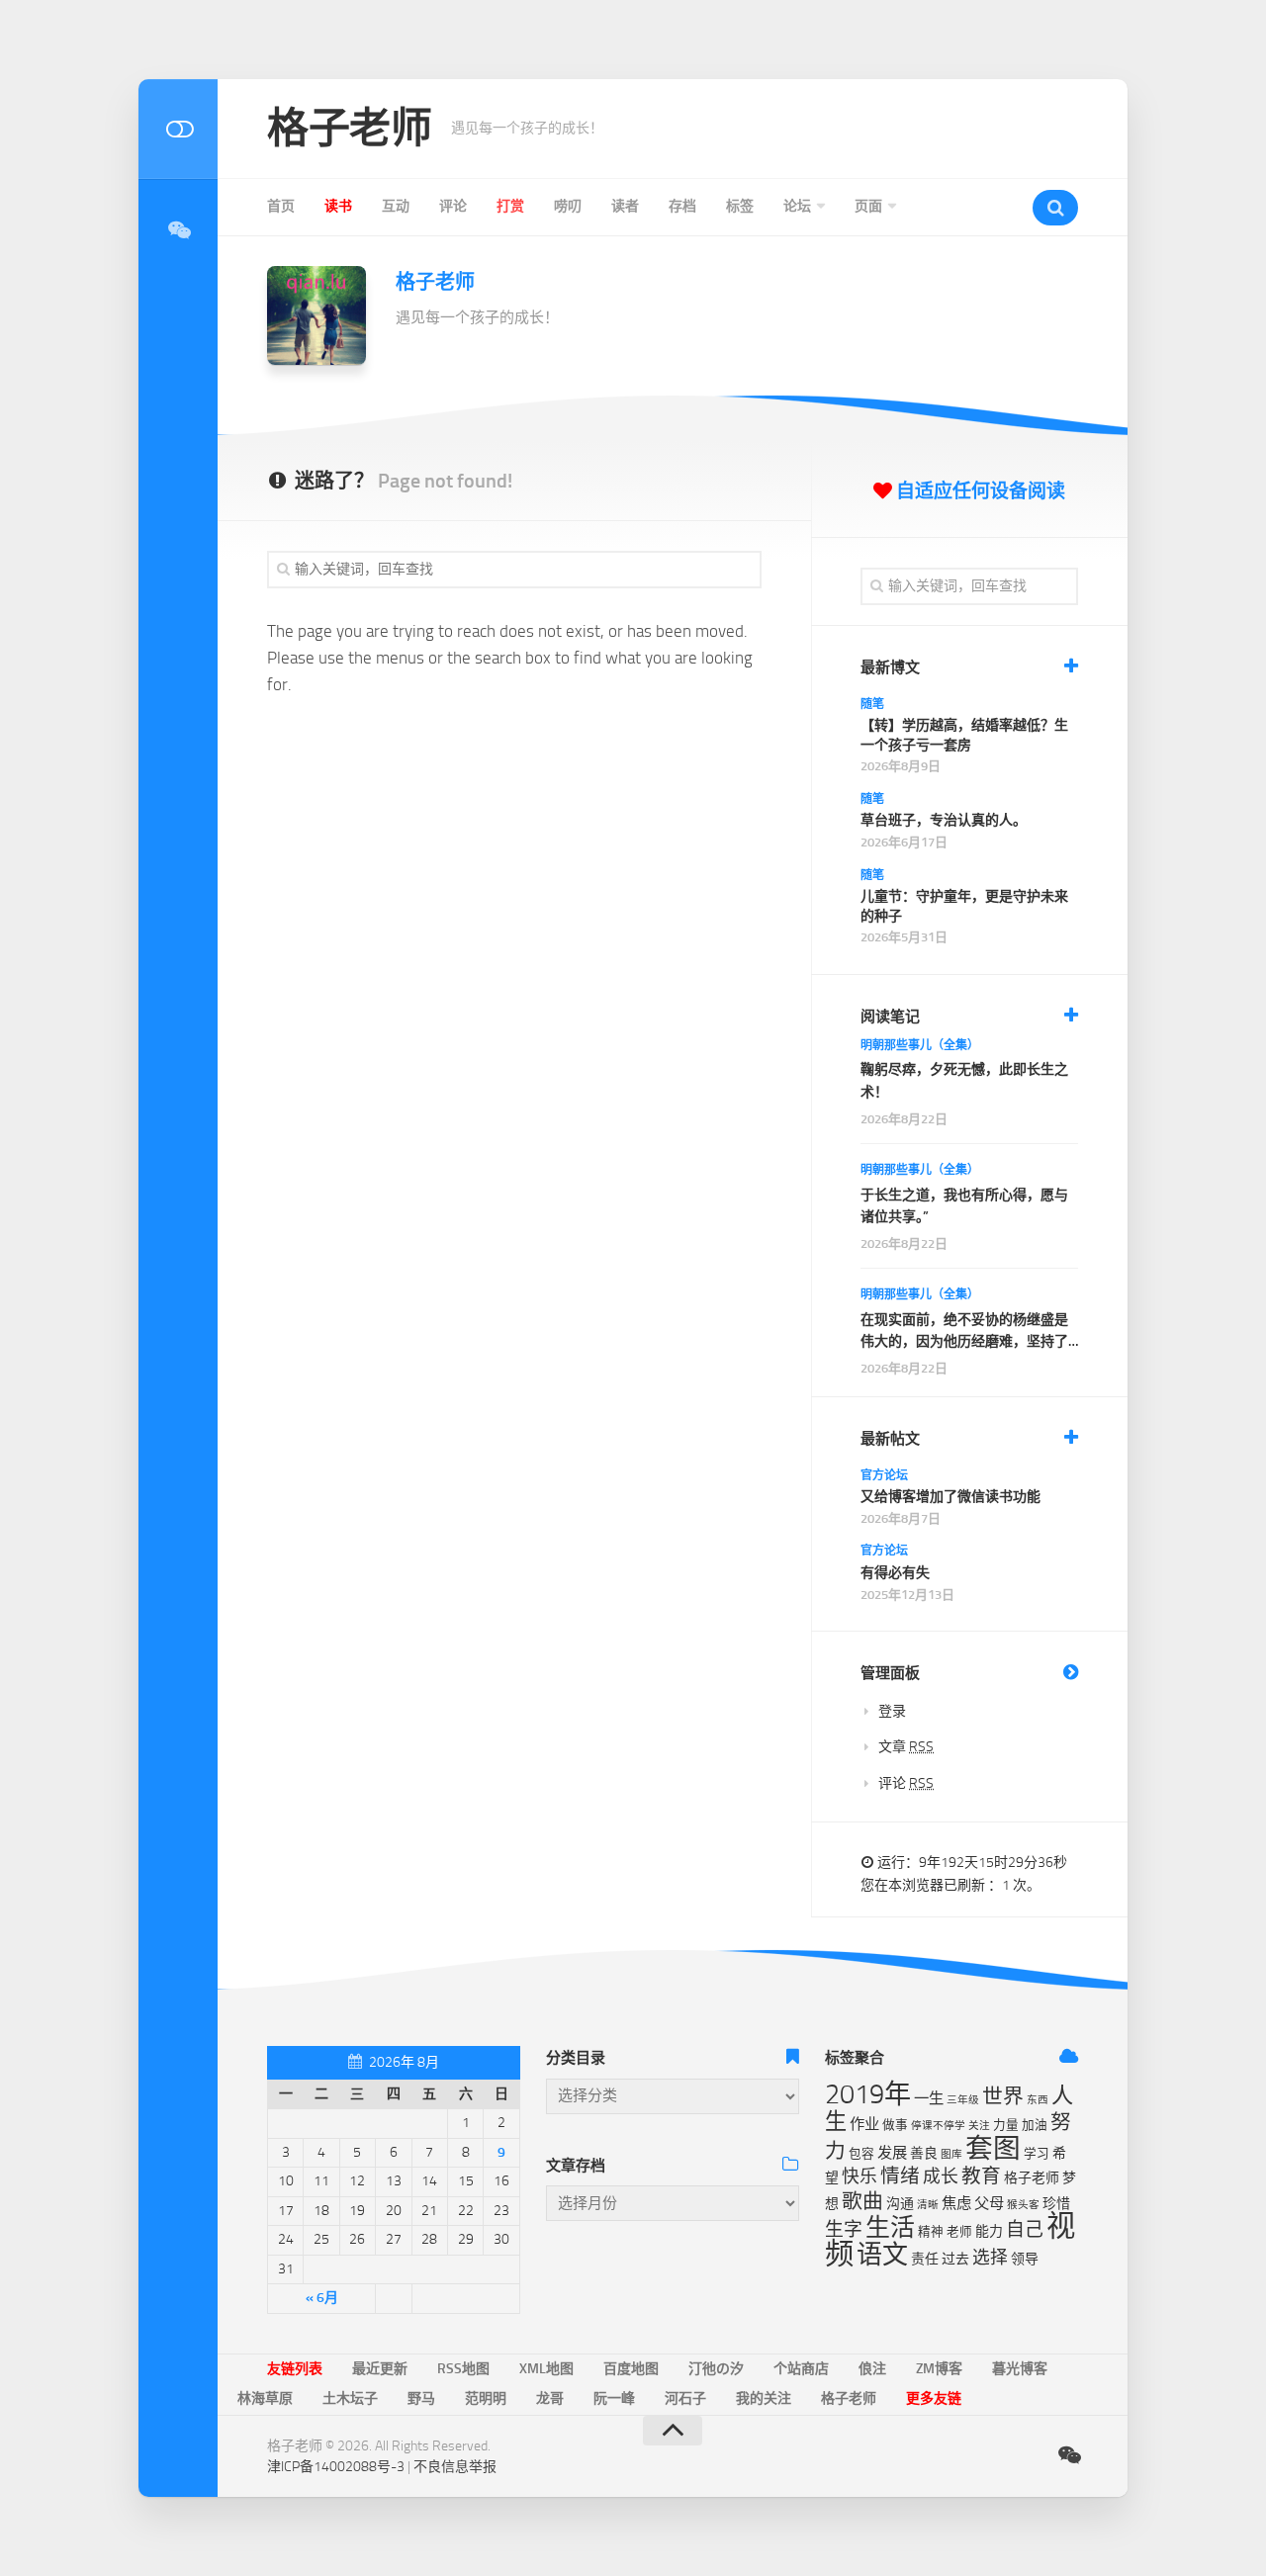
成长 (941, 2176)
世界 (1003, 2096)
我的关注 (764, 2398)
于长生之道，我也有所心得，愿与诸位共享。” (964, 1206)
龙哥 (550, 2398)
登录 (892, 1711)
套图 (993, 2148)
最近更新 (380, 2369)
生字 (844, 2229)
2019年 (868, 2094)
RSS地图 (463, 2369)
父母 (989, 2203)
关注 (979, 2126)
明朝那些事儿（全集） (920, 1045)
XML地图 (546, 2369)
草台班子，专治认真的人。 (944, 820)
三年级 (963, 2100)
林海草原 (265, 2398)
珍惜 (1056, 2204)
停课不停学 (938, 2126)
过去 (955, 2259)
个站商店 (801, 2369)
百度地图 (631, 2369)
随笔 (872, 704)
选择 (990, 2258)
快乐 (859, 2176)
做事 (895, 2125)
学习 (1037, 2153)
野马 (421, 2398)
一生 (929, 2098)
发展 (892, 2153)
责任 (925, 2259)
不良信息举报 (455, 2467)
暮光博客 (1020, 2369)
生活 (890, 2227)
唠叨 (568, 206)
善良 (924, 2153)
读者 (625, 206)
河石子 (685, 2398)
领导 (1025, 2259)
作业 (864, 2124)
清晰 (928, 2205)
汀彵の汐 (716, 2369)
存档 (682, 206)
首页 (281, 206)
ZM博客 (939, 2369)
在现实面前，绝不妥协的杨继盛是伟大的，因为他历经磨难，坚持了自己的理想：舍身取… (964, 1332)
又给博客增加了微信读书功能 (950, 1497)
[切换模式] (178, 129)
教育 (981, 2176)
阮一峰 (614, 2398)
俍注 (872, 2369)
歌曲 (862, 2201)
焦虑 (956, 2203)
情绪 (900, 2176)
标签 (740, 206)
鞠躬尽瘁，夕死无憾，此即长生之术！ (964, 1080)
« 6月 (322, 2298)
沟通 (900, 2204)
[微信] (178, 230)
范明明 (486, 2398)
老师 (959, 2231)
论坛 (797, 206)
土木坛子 (350, 2398)
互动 (396, 206)
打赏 (510, 206)
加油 (1035, 2125)
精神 (931, 2231)
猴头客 (1023, 2205)
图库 (951, 2154)
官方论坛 (884, 1475)
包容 (861, 2153)
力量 (1006, 2125)
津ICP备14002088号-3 (336, 2467)
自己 (1025, 2229)
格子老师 (349, 129)
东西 (1038, 2100)
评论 (453, 206)
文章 (906, 1747)
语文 (882, 2255)
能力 (989, 2231)
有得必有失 (895, 1573)
